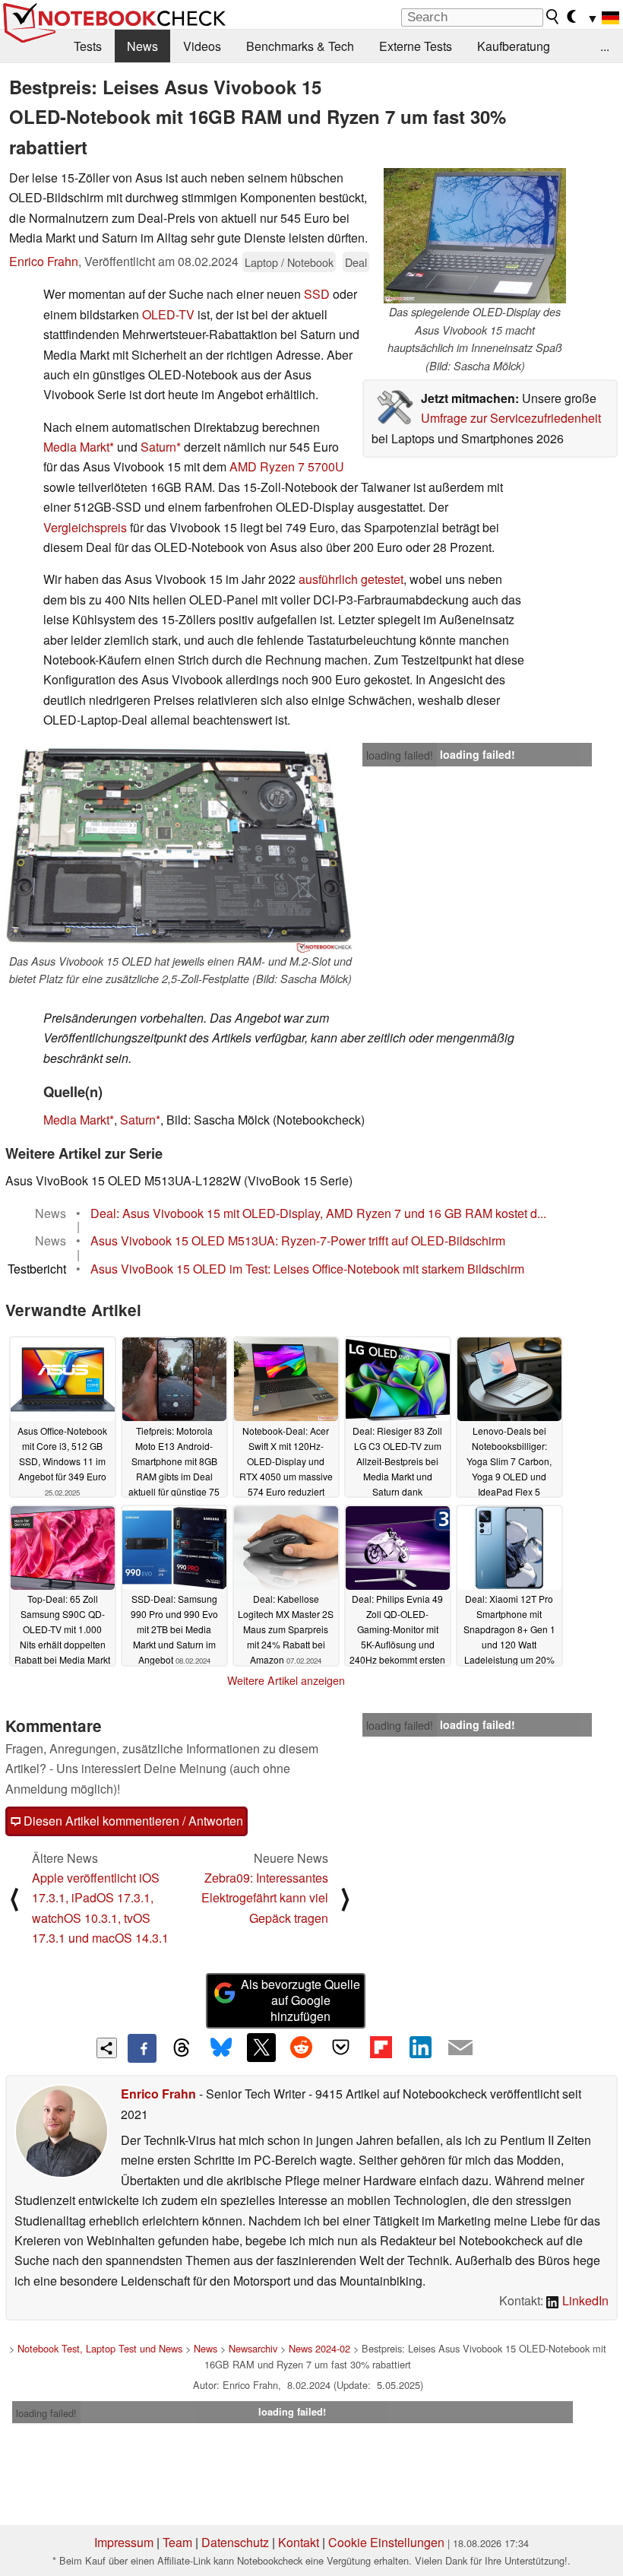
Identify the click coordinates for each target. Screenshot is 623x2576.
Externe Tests (416, 46)
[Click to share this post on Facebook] (142, 2048)
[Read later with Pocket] (341, 2048)
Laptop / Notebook (289, 262)
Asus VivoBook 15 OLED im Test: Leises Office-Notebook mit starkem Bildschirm (307, 1269)
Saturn (158, 447)
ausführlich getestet (351, 579)
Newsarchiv (253, 2348)
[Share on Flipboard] (381, 2048)
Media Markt (76, 447)
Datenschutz (235, 2542)
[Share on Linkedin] (420, 2048)
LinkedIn (584, 2300)
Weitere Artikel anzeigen (286, 1680)
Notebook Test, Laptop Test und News (100, 2348)
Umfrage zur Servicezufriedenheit (511, 418)
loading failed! (400, 755)
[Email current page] (460, 2048)
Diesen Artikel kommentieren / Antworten (132, 1821)
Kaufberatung (514, 46)
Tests (88, 46)
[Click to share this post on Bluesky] (221, 2048)
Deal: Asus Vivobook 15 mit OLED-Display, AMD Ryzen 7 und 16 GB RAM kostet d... (318, 1213)
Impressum (124, 2542)
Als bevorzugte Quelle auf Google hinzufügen (300, 2000)
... (605, 46)
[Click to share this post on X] (261, 2048)
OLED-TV (168, 314)
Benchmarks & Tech (300, 46)
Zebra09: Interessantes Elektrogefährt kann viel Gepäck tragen (265, 1898)
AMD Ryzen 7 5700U (287, 466)
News (142, 46)
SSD (317, 294)
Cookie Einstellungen (386, 2542)
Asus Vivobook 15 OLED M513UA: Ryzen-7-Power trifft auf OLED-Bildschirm (298, 1240)
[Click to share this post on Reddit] (301, 2048)
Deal (356, 262)
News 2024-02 (319, 2348)
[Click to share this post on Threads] (182, 2048)
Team (177, 2542)
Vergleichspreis (85, 527)
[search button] (553, 17)
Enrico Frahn (44, 261)
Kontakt (299, 2542)
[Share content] (107, 2048)
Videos (202, 46)
